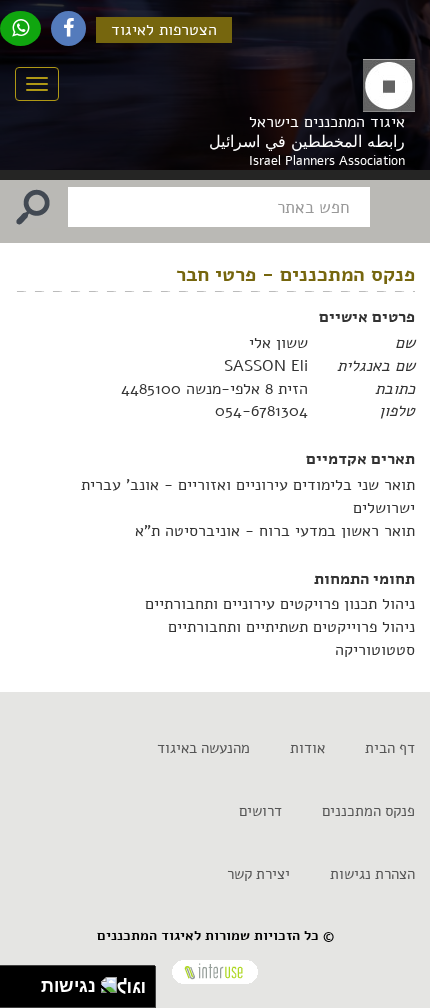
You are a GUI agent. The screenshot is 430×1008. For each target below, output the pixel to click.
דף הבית (390, 748)
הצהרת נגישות (372, 874)
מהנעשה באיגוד (203, 748)
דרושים (260, 811)
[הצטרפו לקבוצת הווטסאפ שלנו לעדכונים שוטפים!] (20, 28)
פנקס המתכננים (368, 811)
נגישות (63, 986)
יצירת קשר (258, 874)
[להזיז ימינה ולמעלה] (26, 981)
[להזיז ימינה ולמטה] (26, 992)
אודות (307, 748)
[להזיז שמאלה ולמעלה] (15, 981)
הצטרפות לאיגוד (164, 30)
